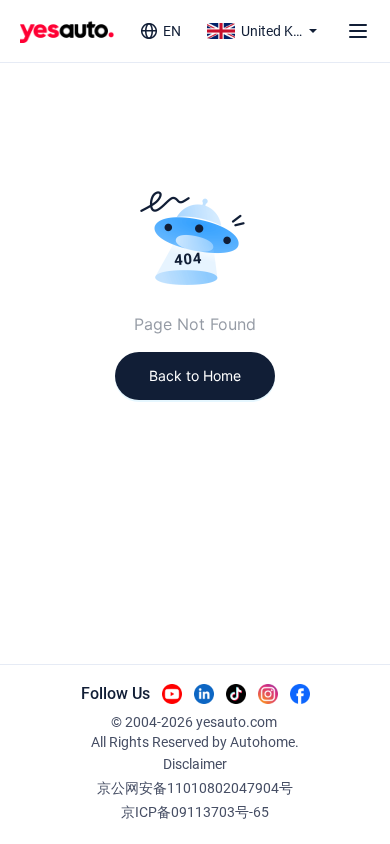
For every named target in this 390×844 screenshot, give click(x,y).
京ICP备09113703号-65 (195, 812)
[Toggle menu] (358, 31)
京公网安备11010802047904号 (195, 788)
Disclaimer (195, 764)
